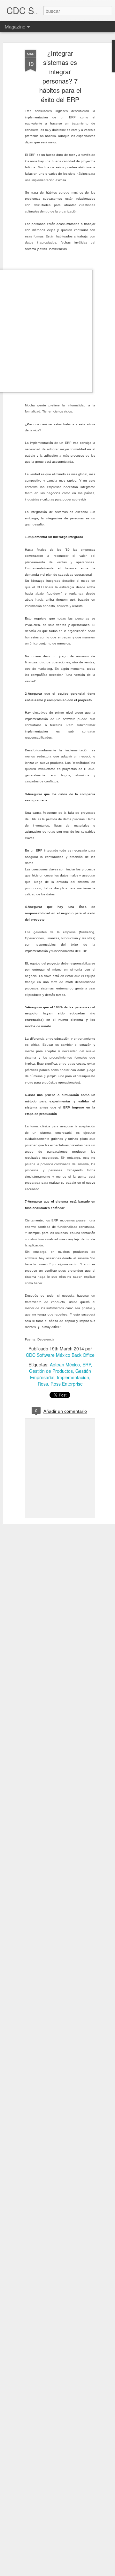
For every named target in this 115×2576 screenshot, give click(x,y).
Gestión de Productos (51, 1371)
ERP (87, 1364)
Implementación (73, 1377)
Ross (43, 1384)
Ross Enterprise (67, 1384)
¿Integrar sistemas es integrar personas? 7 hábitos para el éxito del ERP (60, 76)
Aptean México (65, 1364)
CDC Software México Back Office (60, 1355)
